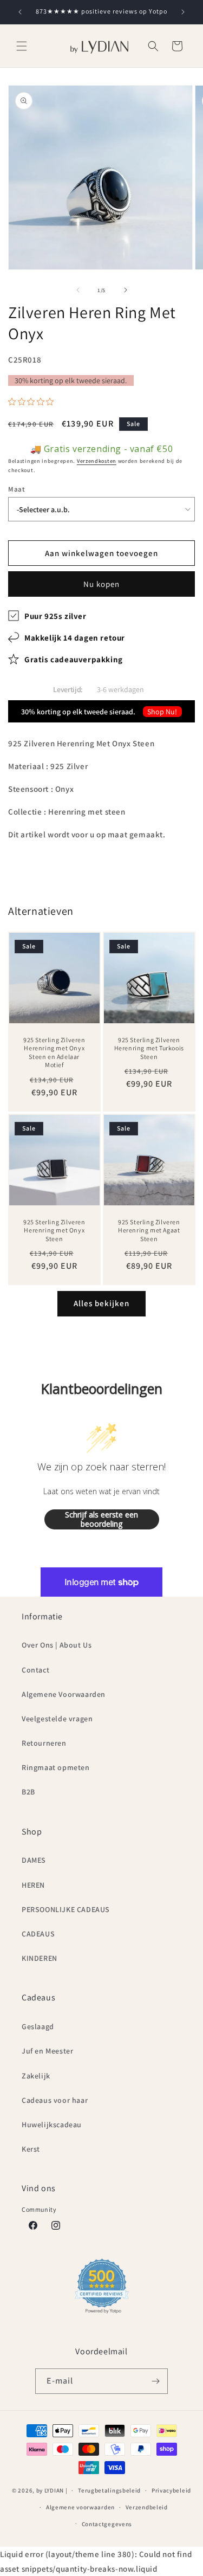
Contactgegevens (107, 2524)
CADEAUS (38, 1934)
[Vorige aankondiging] (20, 12)
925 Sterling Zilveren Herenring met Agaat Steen (149, 1230)
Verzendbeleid (147, 2507)
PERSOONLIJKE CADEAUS (66, 1909)
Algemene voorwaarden (80, 2507)
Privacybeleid (171, 2490)
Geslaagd (38, 2026)
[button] (22, 46)
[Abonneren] (155, 2381)
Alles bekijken (101, 1303)
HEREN (33, 1885)
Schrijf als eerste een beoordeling (101, 1519)
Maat (17, 489)
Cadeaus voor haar (55, 2100)
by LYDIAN (50, 2490)
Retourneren (44, 1743)
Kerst (31, 2149)
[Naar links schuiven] (78, 290)
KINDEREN (40, 1958)
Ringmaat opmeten (56, 1767)
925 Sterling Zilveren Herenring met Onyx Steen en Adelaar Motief (54, 1053)
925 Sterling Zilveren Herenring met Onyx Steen (54, 1230)
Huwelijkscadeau (52, 2125)
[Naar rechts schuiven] (126, 290)
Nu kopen (101, 584)
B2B (28, 1792)
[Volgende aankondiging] (183, 12)
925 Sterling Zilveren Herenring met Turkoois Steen (149, 1048)
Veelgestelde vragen (57, 1719)
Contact (35, 1670)
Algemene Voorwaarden (64, 1694)
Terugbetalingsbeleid (109, 2490)
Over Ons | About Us (57, 1645)
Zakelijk (36, 2076)
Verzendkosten (97, 461)
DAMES (34, 1860)
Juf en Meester (47, 2051)
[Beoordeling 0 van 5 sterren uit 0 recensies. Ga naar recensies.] (34, 402)
